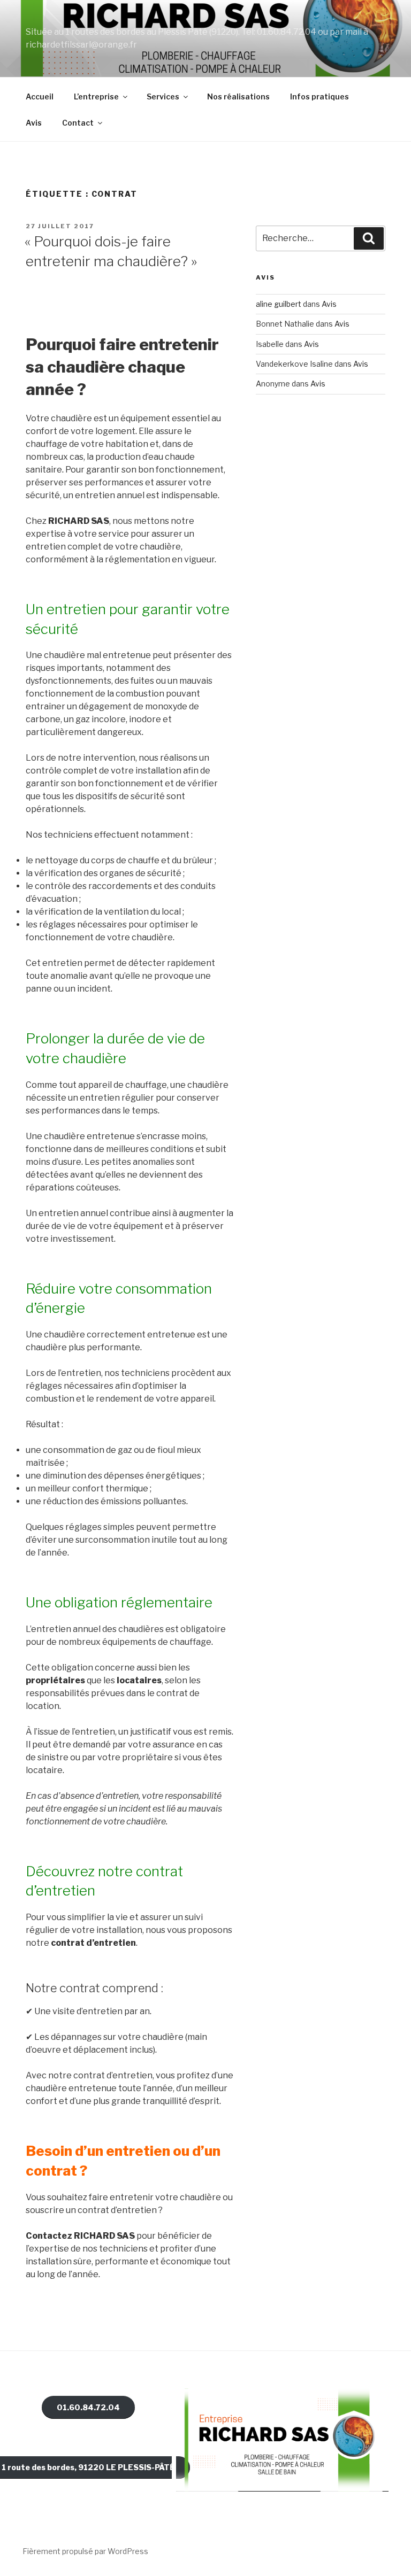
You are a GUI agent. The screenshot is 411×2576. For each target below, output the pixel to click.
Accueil (40, 96)
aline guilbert (279, 304)
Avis (34, 123)
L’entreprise (96, 96)
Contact (78, 123)
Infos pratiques (319, 96)
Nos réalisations (238, 96)
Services (163, 96)
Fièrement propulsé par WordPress (85, 2551)
